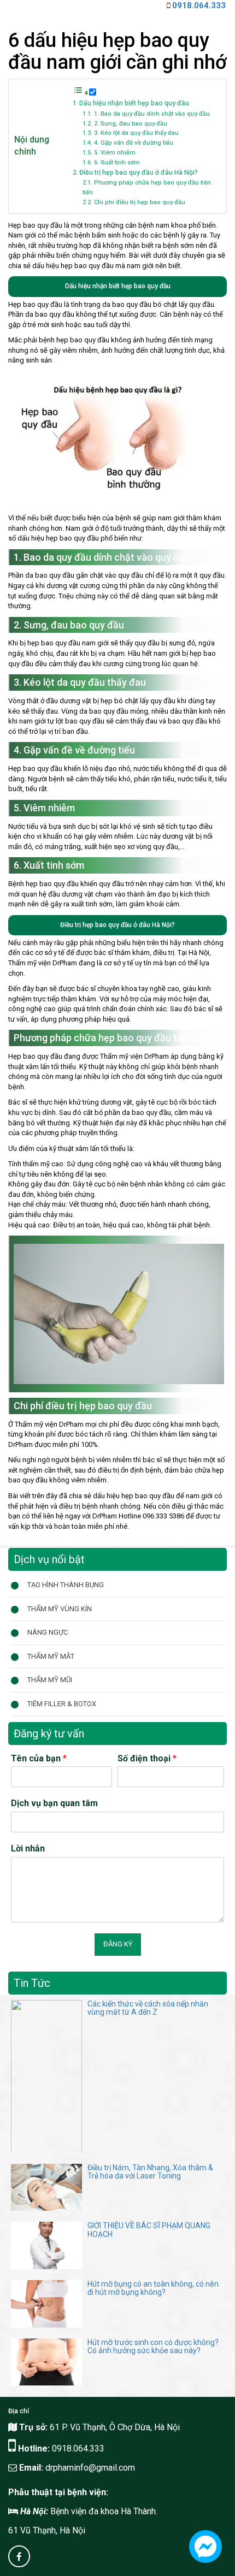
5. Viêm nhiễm (115, 153)
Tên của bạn (39, 1758)
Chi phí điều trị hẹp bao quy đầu (140, 202)
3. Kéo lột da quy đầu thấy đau (136, 133)
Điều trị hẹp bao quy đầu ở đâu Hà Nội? (139, 173)
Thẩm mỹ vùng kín (60, 1609)
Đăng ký (118, 1944)
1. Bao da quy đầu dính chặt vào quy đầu (152, 114)
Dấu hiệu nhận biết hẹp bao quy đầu (134, 103)
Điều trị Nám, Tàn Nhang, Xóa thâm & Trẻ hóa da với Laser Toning (150, 2172)
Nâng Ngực (48, 1632)
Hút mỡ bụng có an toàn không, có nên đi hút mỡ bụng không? (153, 2288)
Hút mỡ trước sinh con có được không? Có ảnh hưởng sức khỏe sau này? (153, 2346)
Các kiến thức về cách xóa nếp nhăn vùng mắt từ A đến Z (148, 2008)
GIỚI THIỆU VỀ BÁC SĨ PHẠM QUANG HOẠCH (149, 2230)
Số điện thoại (147, 1758)
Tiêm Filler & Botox (62, 1704)
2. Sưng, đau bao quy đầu (131, 124)
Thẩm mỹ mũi (50, 1680)
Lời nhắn (28, 1848)
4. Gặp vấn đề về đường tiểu (134, 143)
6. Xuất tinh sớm (117, 162)
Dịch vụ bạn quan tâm (54, 1803)
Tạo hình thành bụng (66, 1585)
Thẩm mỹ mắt (51, 1656)
